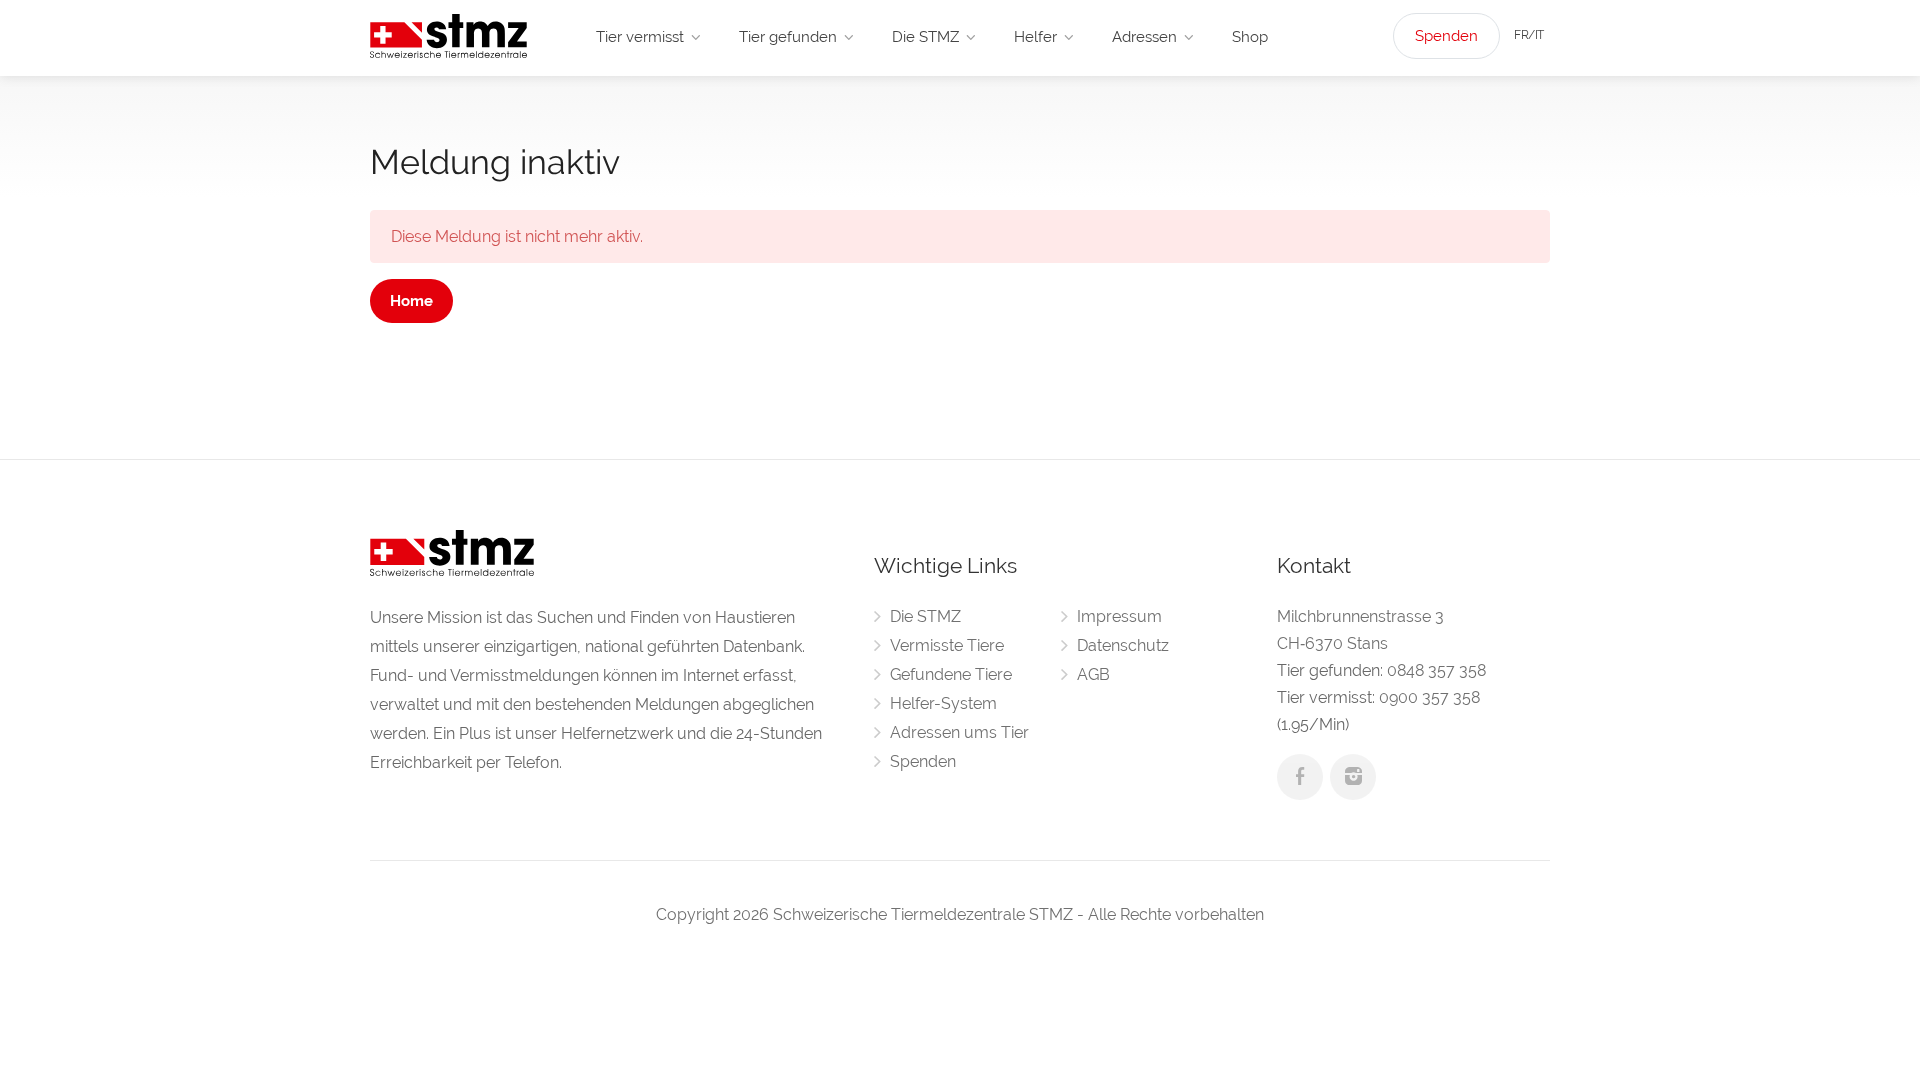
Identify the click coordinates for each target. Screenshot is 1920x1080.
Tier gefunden (788, 37)
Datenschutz (1123, 645)
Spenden (1446, 36)
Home (411, 301)
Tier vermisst (640, 37)
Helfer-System (943, 703)
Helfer (1035, 37)
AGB (1093, 674)
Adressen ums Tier (959, 732)
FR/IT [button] (1529, 35)
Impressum (1119, 616)
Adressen (1144, 37)
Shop (1250, 37)
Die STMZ (925, 37)
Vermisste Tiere (947, 645)
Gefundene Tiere (951, 674)
